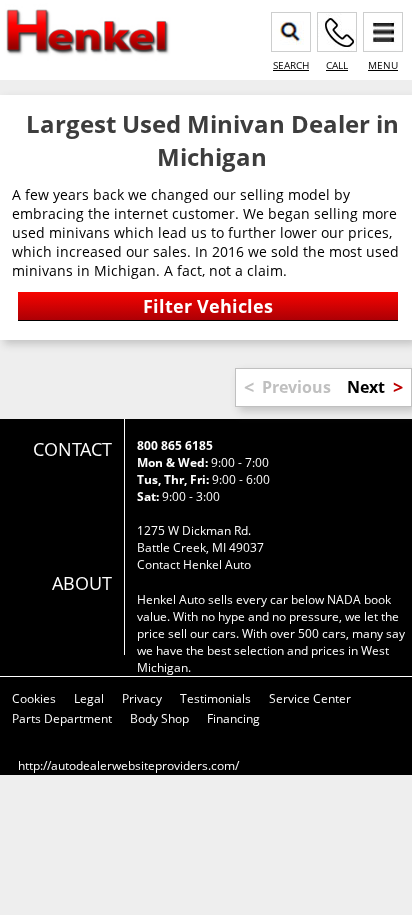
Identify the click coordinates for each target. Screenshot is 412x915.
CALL (337, 65)
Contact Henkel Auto (194, 564)
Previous (296, 387)
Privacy (142, 698)
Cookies (34, 698)
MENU (383, 65)
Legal (89, 698)
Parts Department (62, 718)
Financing (233, 718)
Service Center (310, 698)
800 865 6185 (175, 445)
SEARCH (291, 65)
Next (366, 387)
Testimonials (215, 698)
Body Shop (159, 718)
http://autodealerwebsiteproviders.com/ (128, 765)
